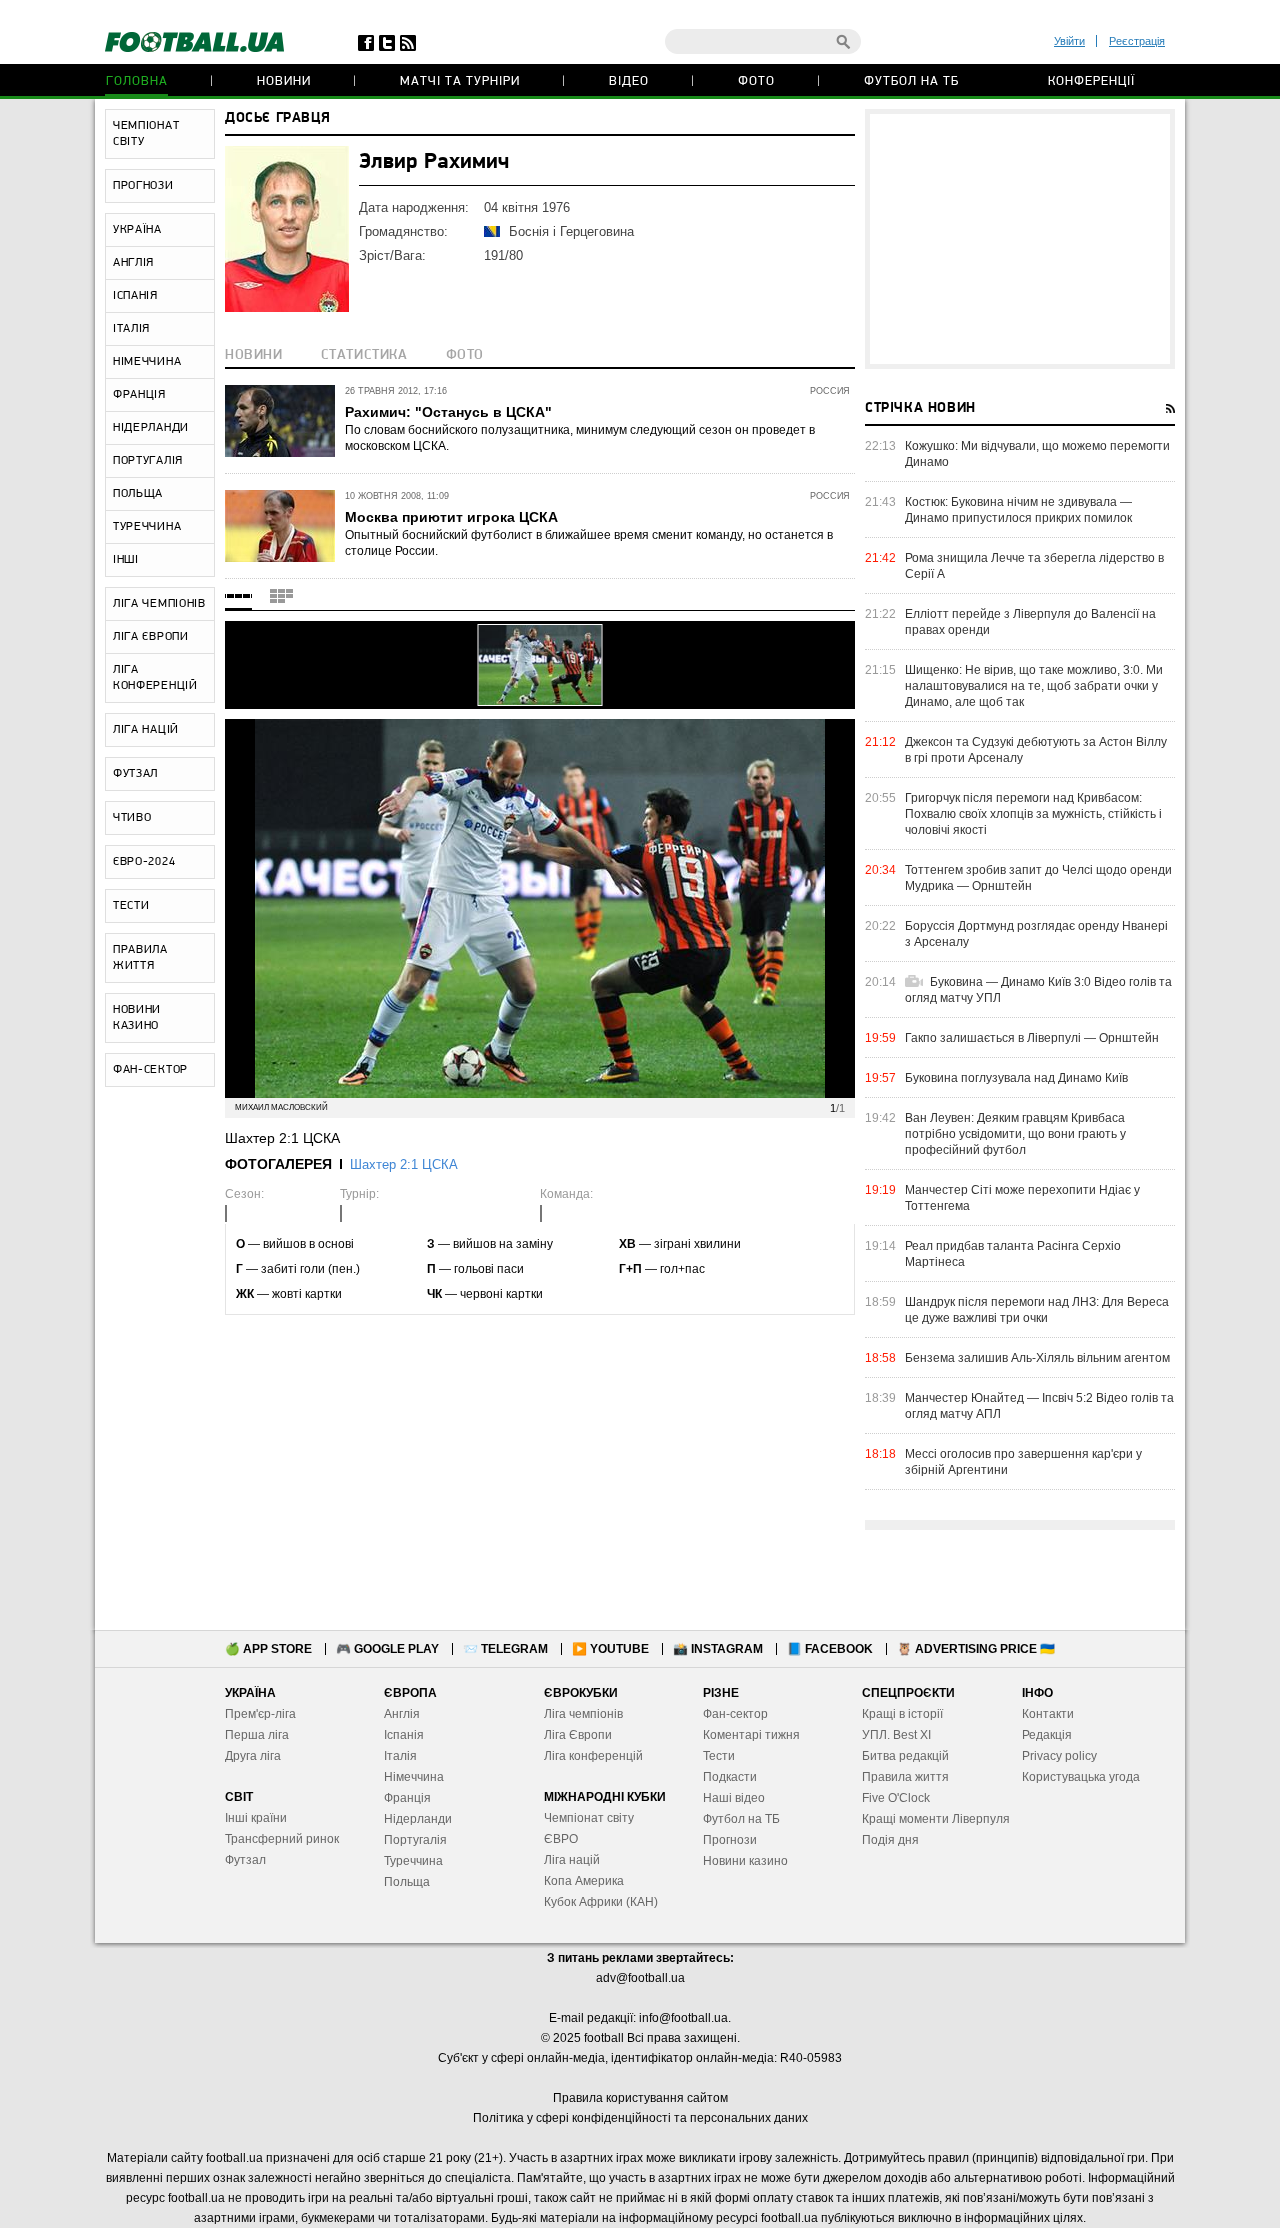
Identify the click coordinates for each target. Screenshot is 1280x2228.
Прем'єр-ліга (260, 1714)
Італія (400, 1756)
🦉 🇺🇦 (976, 1649)
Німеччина (414, 1777)
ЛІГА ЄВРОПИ (151, 637)
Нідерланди (418, 1819)
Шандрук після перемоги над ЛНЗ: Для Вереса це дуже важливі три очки (1037, 1310)
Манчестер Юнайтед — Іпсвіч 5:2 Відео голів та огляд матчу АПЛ (1039, 1406)
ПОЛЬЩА (138, 494)
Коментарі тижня (751, 1735)
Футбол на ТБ (911, 81)
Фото (756, 81)
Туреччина (413, 1861)
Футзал (245, 1860)
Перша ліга (257, 1735)
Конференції (1091, 81)
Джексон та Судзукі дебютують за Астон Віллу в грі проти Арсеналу (1036, 750)
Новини (284, 81)
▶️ (610, 1649)
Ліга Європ (574, 1735)
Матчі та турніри (460, 81)
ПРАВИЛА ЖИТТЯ (140, 958)
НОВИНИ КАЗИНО (137, 1018)
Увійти (1069, 41)
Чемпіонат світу (589, 1818)
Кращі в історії (902, 1714)
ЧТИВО (132, 818)
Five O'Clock (896, 1798)
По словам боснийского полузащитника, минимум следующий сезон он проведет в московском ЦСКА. (580, 438)
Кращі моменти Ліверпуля (936, 1819)
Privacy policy (1059, 1756)
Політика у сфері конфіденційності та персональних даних (640, 2118)
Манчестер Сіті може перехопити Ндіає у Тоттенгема (1022, 1198)
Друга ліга (253, 1756)
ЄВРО (561, 1839)
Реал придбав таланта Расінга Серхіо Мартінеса (1013, 1254)
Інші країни (256, 1818)
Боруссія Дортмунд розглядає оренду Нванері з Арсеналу (1036, 934)
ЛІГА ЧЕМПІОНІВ (159, 604)
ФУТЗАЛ (135, 774)
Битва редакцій (905, 1756)
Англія (402, 1714)
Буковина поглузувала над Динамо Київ (1016, 1078)
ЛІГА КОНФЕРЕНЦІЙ (155, 678)
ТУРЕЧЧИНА (147, 527)
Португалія (415, 1840)
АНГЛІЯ (133, 263)
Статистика (364, 355)
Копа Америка (584, 1881)
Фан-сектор (735, 1714)
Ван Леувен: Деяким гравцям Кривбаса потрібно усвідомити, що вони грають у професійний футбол (1015, 1134)
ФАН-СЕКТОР (150, 1070)
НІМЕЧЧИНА (147, 362)
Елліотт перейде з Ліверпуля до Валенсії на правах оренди (1030, 622)
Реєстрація (1137, 41)
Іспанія (404, 1735)
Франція (407, 1798)
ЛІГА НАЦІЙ (146, 730)
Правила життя (905, 1777)
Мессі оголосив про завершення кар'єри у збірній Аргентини (1023, 1462)
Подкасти (730, 1777)
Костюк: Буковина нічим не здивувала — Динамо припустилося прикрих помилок (1018, 510)
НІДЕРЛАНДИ (151, 428)
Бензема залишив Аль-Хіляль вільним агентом (1037, 1358)
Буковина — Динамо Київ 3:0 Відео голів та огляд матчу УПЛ (1038, 990)
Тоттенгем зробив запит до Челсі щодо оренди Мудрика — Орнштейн (1038, 878)
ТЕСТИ (131, 906)
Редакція (1047, 1735)
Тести (719, 1756)
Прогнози (730, 1840)
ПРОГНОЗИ (143, 186)
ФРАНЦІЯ (139, 395)
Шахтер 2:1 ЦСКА (404, 1164)
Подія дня (890, 1840)
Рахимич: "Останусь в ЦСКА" (448, 412)
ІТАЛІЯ (131, 329)
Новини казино (745, 1861)
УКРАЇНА (137, 230)
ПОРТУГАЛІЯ (148, 461)
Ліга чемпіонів (583, 1714)
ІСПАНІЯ (135, 296)
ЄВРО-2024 (144, 862)
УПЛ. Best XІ (896, 1735)
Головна (137, 81)
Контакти (1048, 1714)
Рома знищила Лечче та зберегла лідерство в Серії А (1034, 566)
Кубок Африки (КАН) (601, 1902)
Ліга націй (572, 1860)
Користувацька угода (1081, 1777)
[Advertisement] (1020, 239)
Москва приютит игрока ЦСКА (451, 517)
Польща (407, 1882)
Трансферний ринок (282, 1839)
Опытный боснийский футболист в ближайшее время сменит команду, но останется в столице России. (589, 543)
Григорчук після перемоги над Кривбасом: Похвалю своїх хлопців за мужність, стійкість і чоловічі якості (1033, 814)
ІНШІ (126, 560)
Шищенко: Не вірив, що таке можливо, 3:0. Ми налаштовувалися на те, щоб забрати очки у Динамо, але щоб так (1034, 686)
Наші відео (734, 1798)
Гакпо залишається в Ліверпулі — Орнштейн (1032, 1038)
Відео (629, 81)
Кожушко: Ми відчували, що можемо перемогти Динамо (1037, 454)
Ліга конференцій (593, 1756)
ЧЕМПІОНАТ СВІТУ (146, 134)
